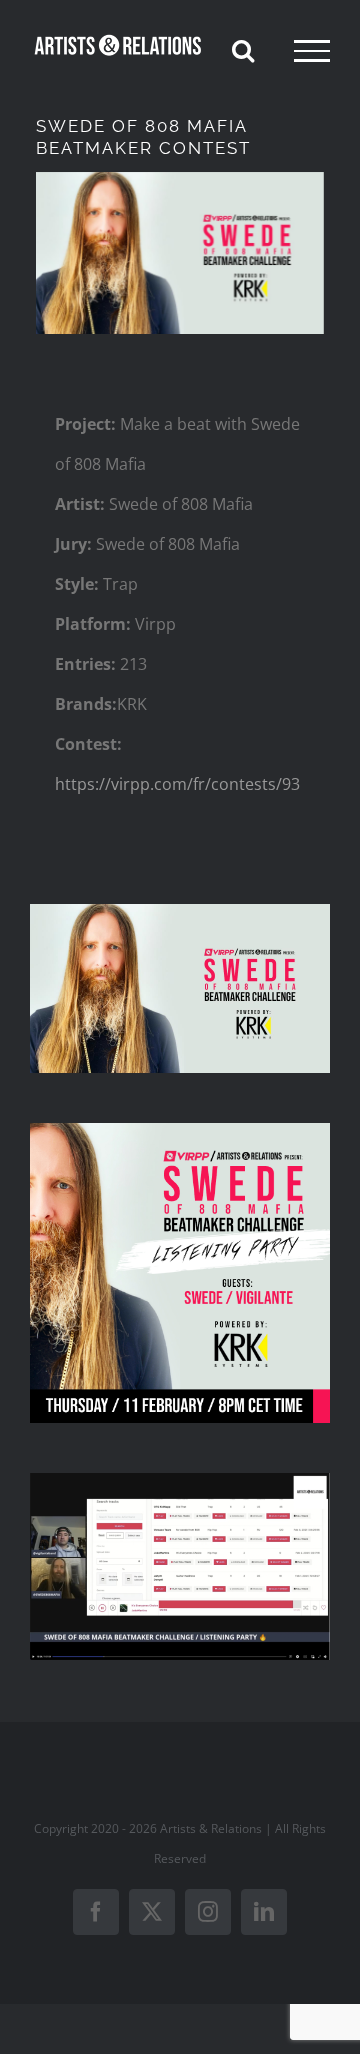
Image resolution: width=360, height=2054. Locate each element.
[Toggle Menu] (312, 51)
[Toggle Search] (243, 50)
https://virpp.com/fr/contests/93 (177, 784)
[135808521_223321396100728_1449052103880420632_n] (180, 912)
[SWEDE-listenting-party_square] (180, 1131)
